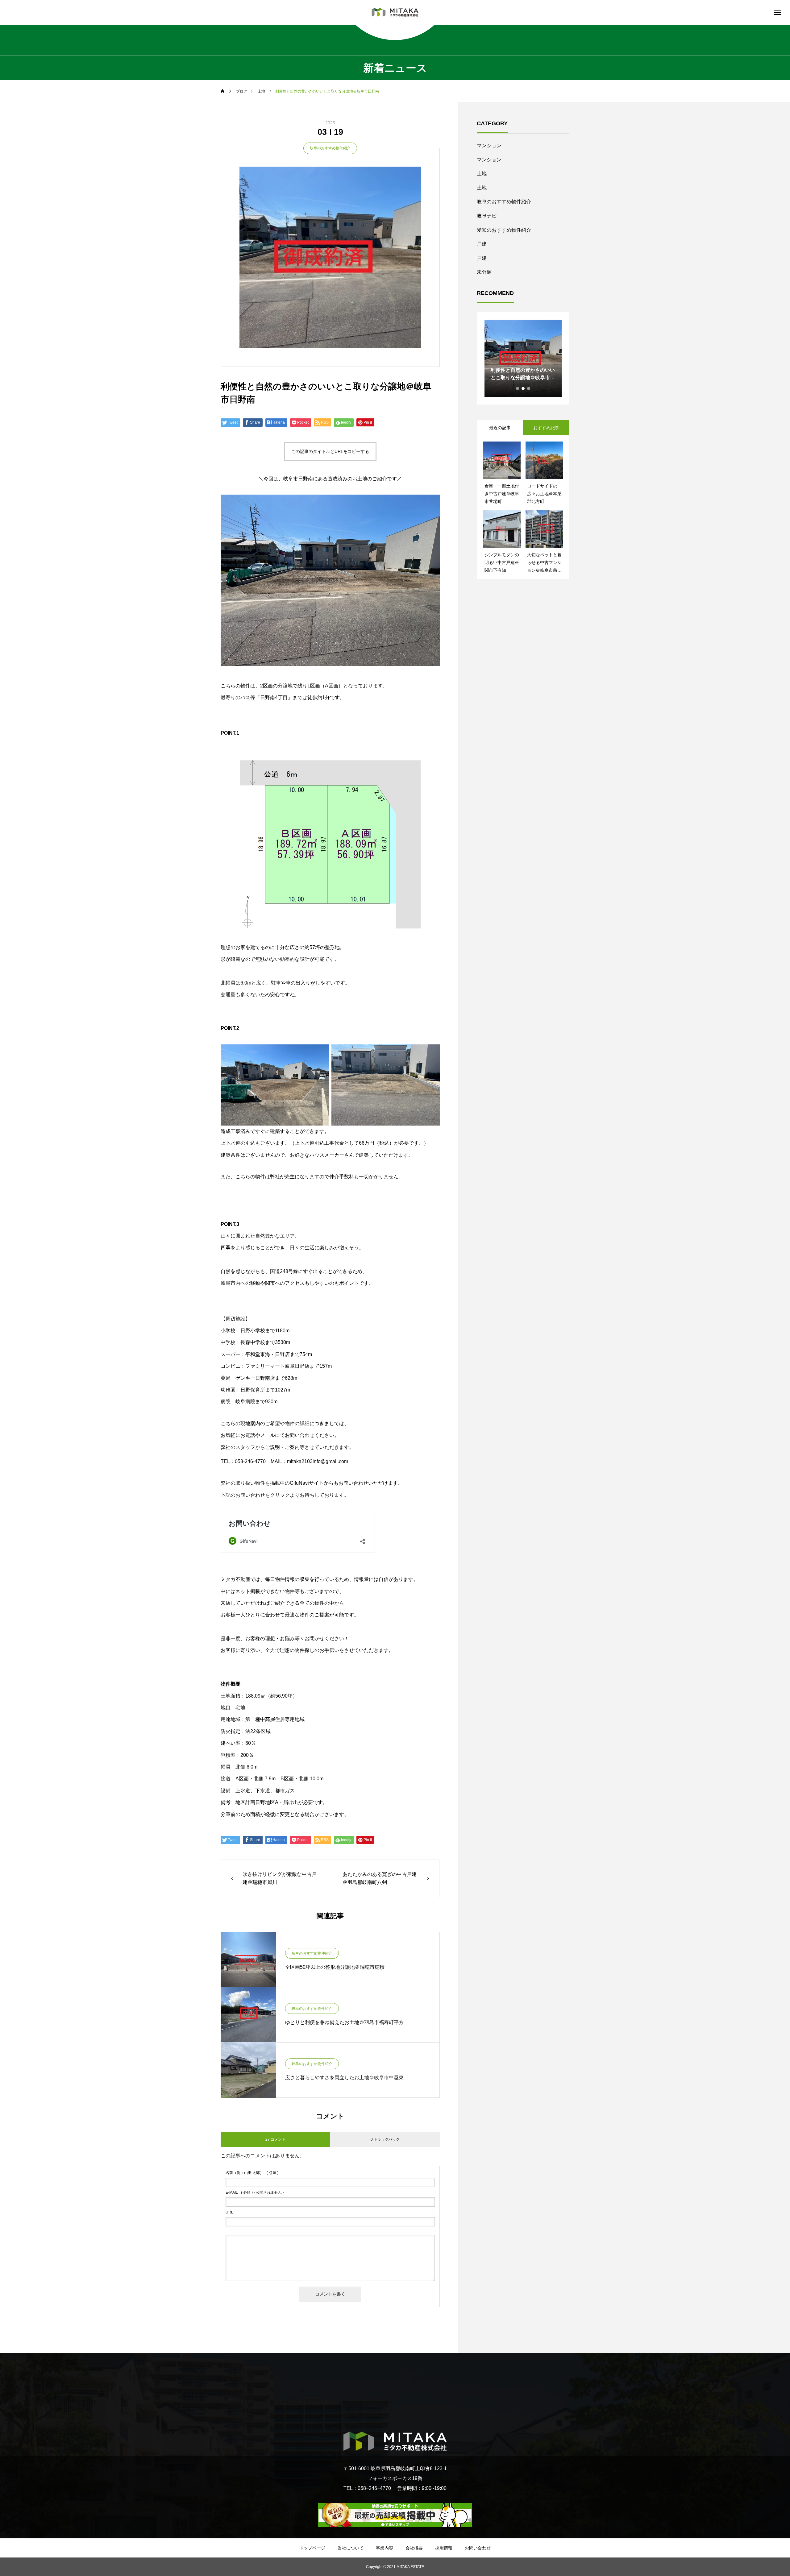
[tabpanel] (523, 358)
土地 (482, 174)
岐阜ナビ (487, 216)
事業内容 (385, 2548)
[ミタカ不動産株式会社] (395, 12)
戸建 (482, 244)
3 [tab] (529, 388)
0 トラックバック (385, 2139)
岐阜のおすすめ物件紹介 (330, 148)
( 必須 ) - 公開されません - (255, 2192)
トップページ (312, 2548)
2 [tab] (523, 388)
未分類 (484, 272)
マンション (489, 145)
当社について (351, 2548)
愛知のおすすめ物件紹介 (504, 230)
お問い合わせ (478, 2548)
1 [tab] (518, 388)
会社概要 (414, 2548)
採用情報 (444, 2548)
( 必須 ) (252, 2173)
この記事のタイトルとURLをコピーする (330, 451)
